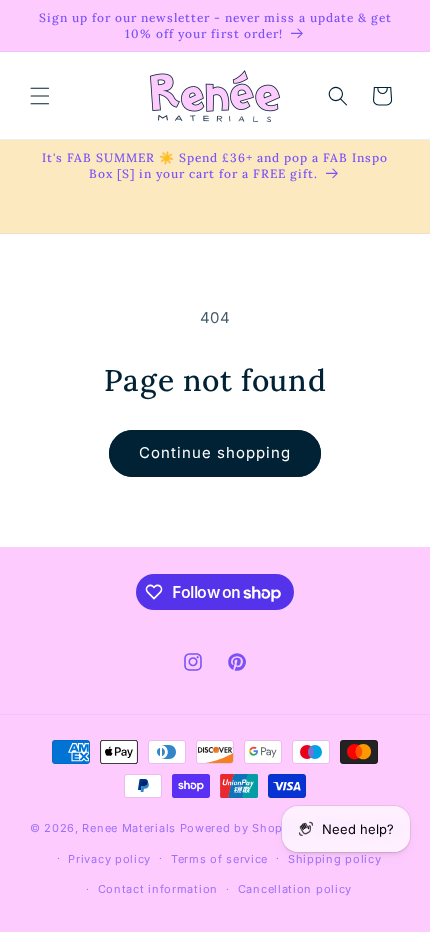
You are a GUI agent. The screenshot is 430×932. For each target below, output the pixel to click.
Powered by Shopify (239, 828)
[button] (40, 96)
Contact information (158, 889)
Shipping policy (335, 859)
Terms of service (219, 859)
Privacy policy (109, 859)
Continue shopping (215, 452)
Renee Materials (129, 828)
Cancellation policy (295, 889)
